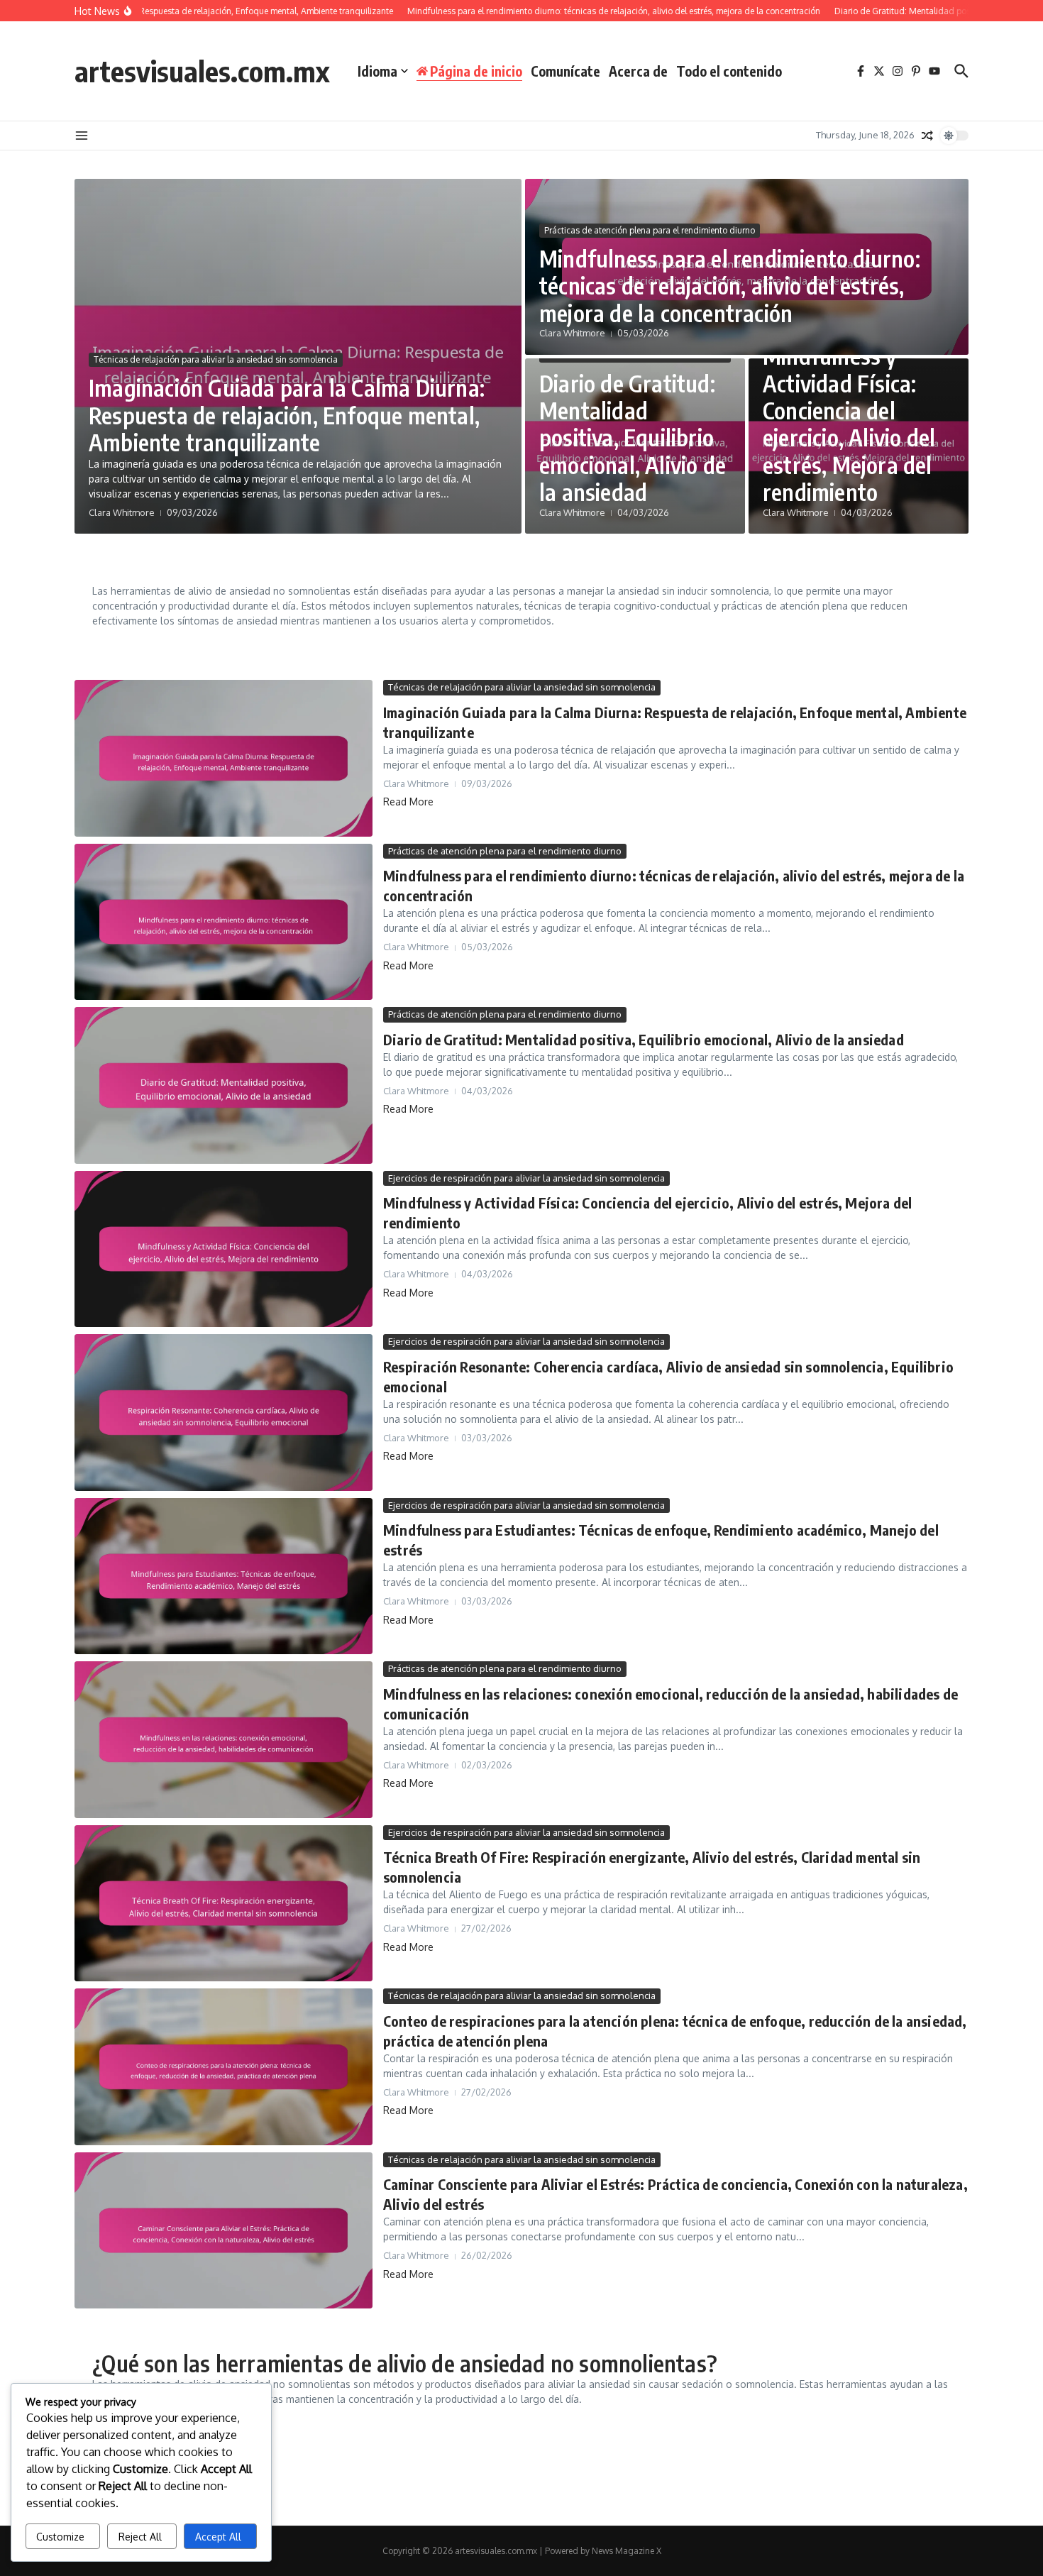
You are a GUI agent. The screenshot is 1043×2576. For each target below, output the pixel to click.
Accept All (218, 2537)
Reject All (140, 2537)
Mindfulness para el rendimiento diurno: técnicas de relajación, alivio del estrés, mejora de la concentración (730, 286)
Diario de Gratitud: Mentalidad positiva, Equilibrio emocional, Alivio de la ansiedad (633, 438)
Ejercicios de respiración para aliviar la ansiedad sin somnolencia (526, 1178)
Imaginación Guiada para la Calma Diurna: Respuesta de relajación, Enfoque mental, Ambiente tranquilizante (287, 415)
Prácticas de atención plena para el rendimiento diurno (650, 230)
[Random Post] (927, 136)
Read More (408, 802)
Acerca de (638, 71)
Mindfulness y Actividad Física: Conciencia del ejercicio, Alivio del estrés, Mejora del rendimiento (849, 424)
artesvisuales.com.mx (202, 71)
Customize (60, 2537)
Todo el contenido (729, 71)
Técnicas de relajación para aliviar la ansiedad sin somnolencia (216, 359)
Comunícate (565, 71)
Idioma (377, 71)
